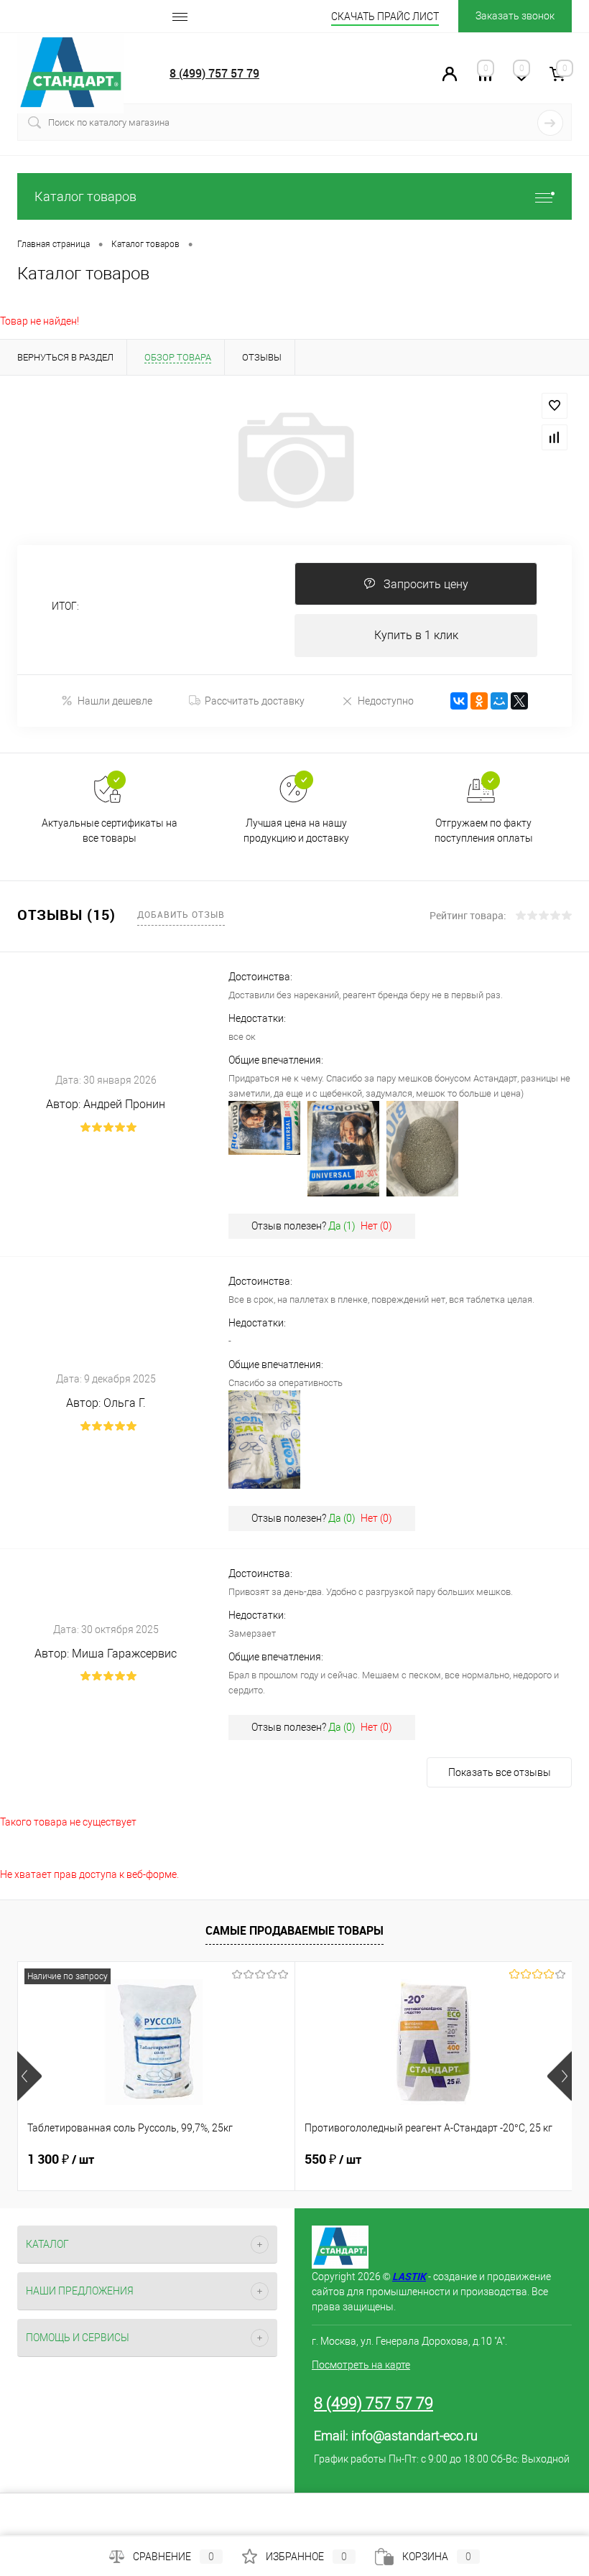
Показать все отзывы (500, 1772)
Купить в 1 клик (416, 635)
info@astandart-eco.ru (414, 2436)
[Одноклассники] (479, 701)
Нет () (376, 1226)
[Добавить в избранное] (555, 406)
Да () (342, 1226)
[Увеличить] (294, 460)
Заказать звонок (515, 16)
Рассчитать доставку (255, 701)
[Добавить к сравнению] (555, 437)
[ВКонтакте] (459, 701)
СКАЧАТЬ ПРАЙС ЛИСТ (385, 17)
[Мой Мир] (499, 701)
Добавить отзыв (181, 914)
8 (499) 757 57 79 (214, 73)
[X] (519, 701)
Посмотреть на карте (361, 2365)
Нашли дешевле (115, 701)
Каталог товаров (85, 196)
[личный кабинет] (450, 78)
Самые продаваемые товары (294, 1930)
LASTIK (409, 2276)
